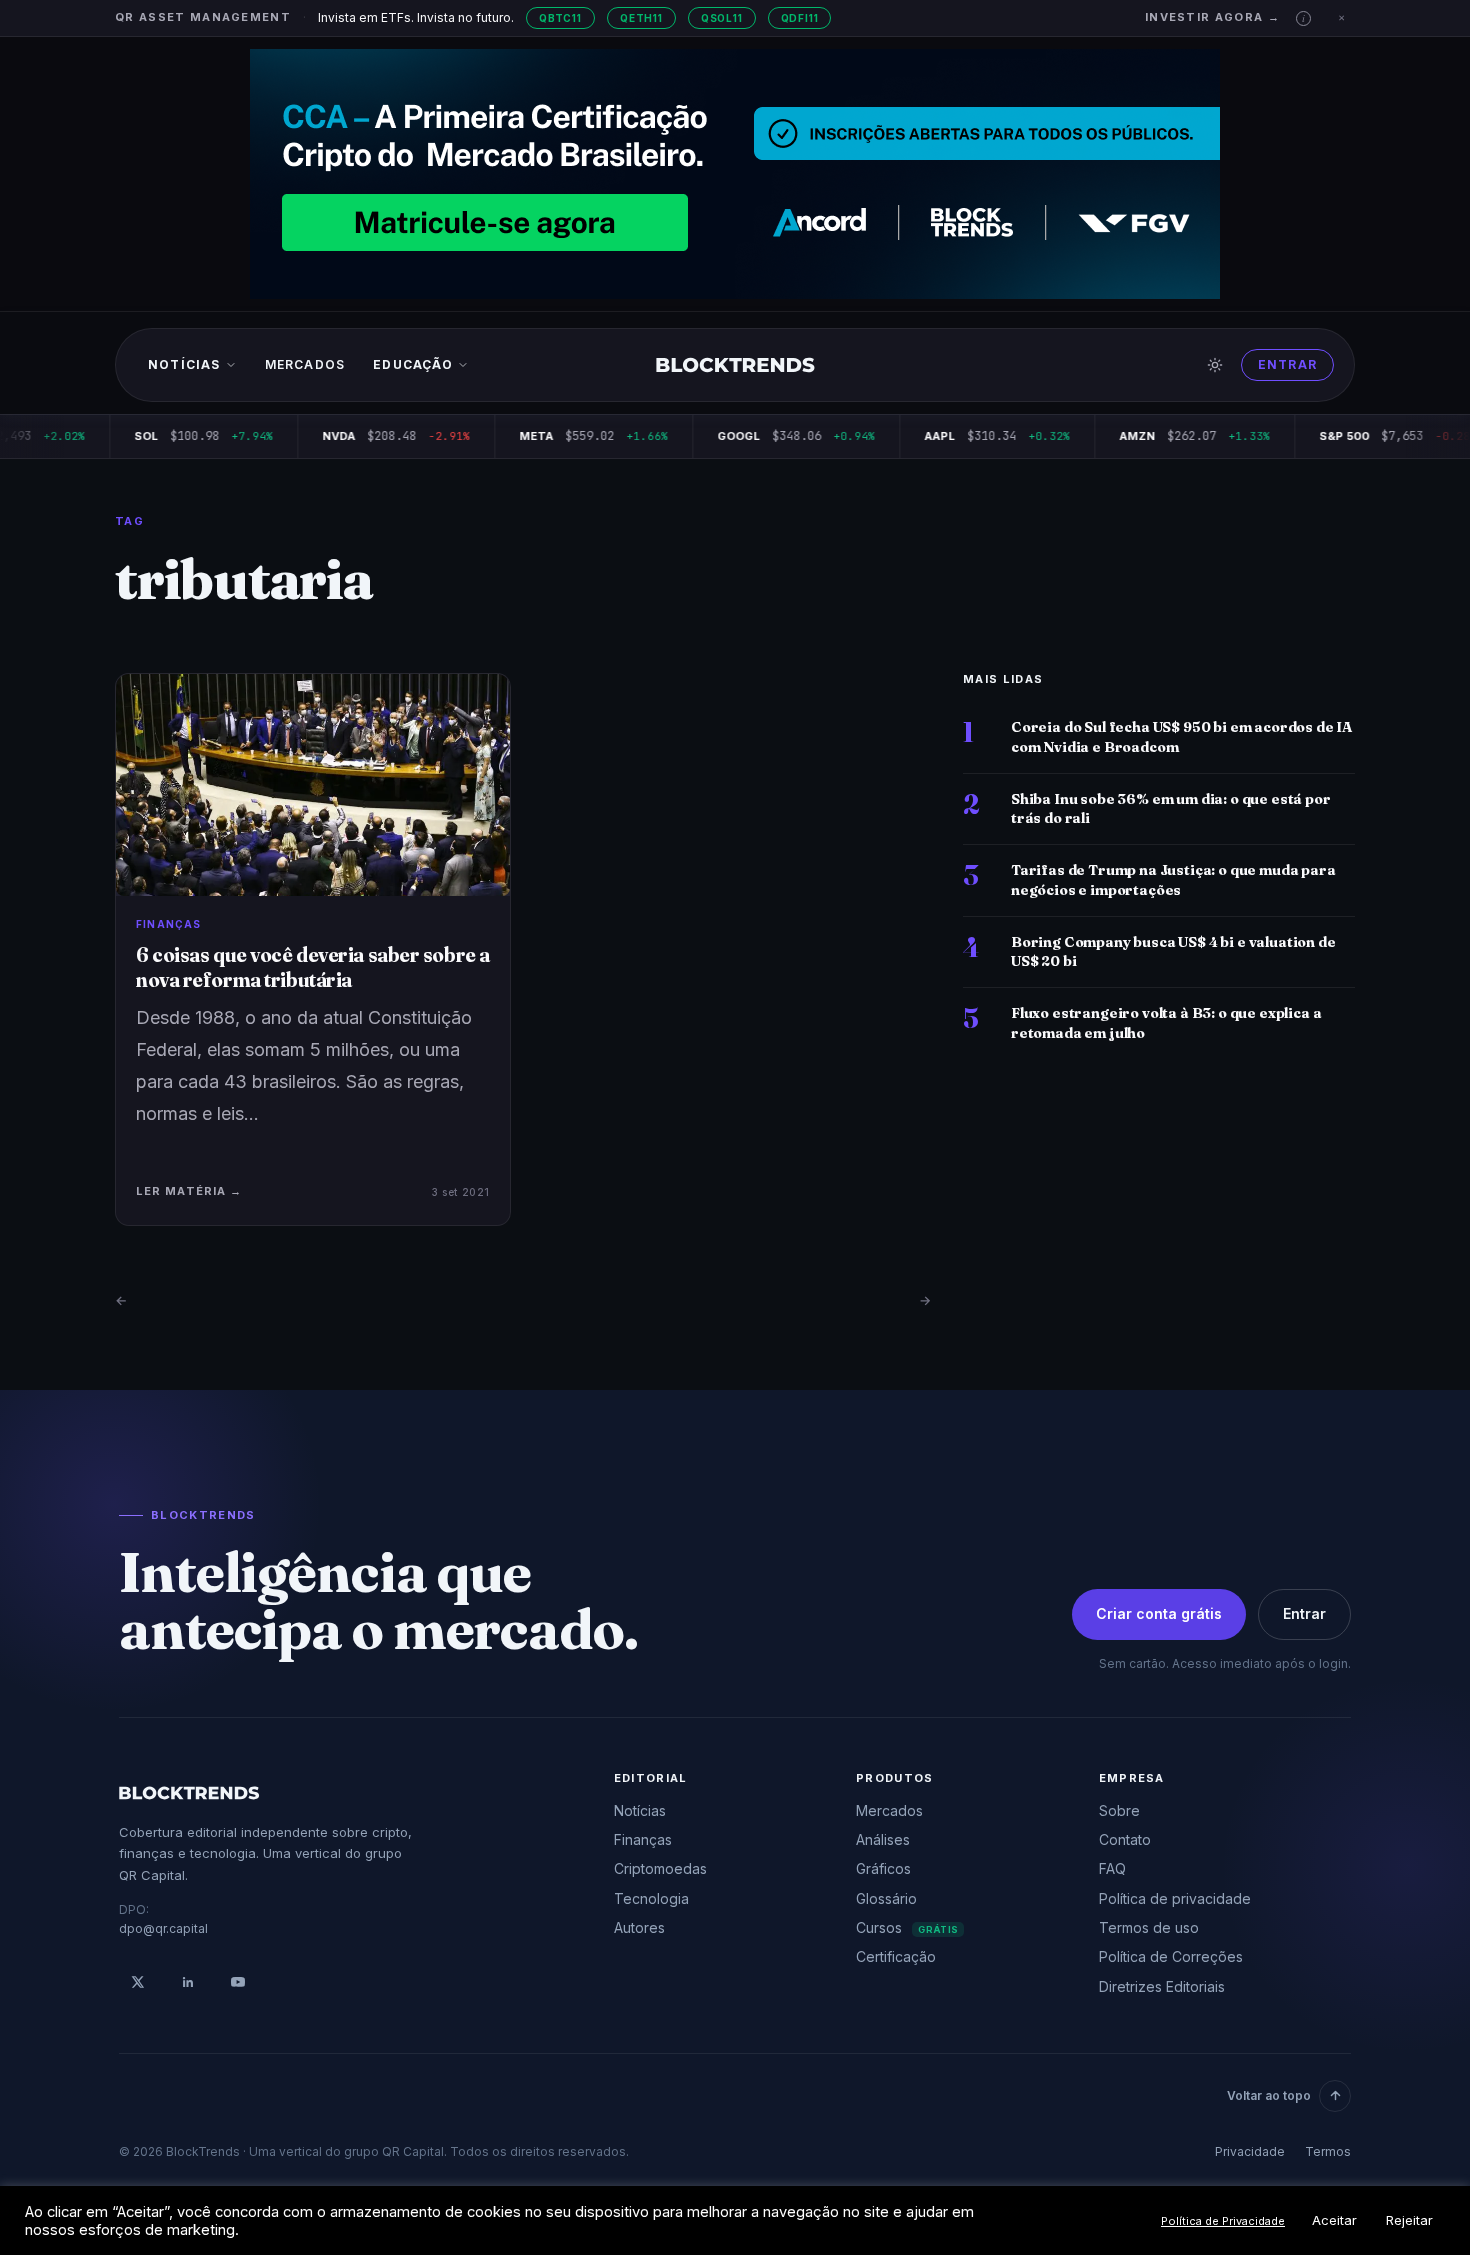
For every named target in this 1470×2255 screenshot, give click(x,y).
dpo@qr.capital (163, 1928)
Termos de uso (1149, 1927)
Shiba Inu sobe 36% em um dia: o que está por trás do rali (1171, 808)
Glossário (886, 1898)
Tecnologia (651, 1898)
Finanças (643, 1839)
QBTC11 (560, 18)
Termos (1328, 2151)
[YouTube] (238, 1982)
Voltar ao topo (1269, 2095)
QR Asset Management (203, 17)
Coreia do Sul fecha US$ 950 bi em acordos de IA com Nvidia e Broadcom (1181, 736)
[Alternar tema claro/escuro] (1215, 365)
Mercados (305, 364)
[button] (1303, 18)
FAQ (1112, 1868)
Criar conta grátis (1159, 1613)
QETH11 (641, 18)
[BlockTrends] (735, 365)
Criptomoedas (660, 1868)
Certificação (896, 1956)
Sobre (1119, 1810)
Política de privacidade (1175, 1898)
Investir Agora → (1212, 17)
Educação (413, 364)
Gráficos (883, 1868)
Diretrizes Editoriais (1162, 1986)
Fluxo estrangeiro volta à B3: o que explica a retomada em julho (1166, 1022)
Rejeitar (1409, 2220)
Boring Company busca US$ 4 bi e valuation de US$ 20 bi (1173, 951)
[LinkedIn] (188, 1982)
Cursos (907, 1927)
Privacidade (1250, 2151)
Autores (639, 1927)
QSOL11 (722, 18)
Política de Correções (1171, 1956)
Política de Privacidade (1223, 2221)
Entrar (1287, 364)
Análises (883, 1839)
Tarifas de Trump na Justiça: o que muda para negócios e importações (1173, 879)
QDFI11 (800, 18)
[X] (138, 1982)
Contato (1125, 1839)
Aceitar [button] (1334, 2220)
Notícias (184, 364)
